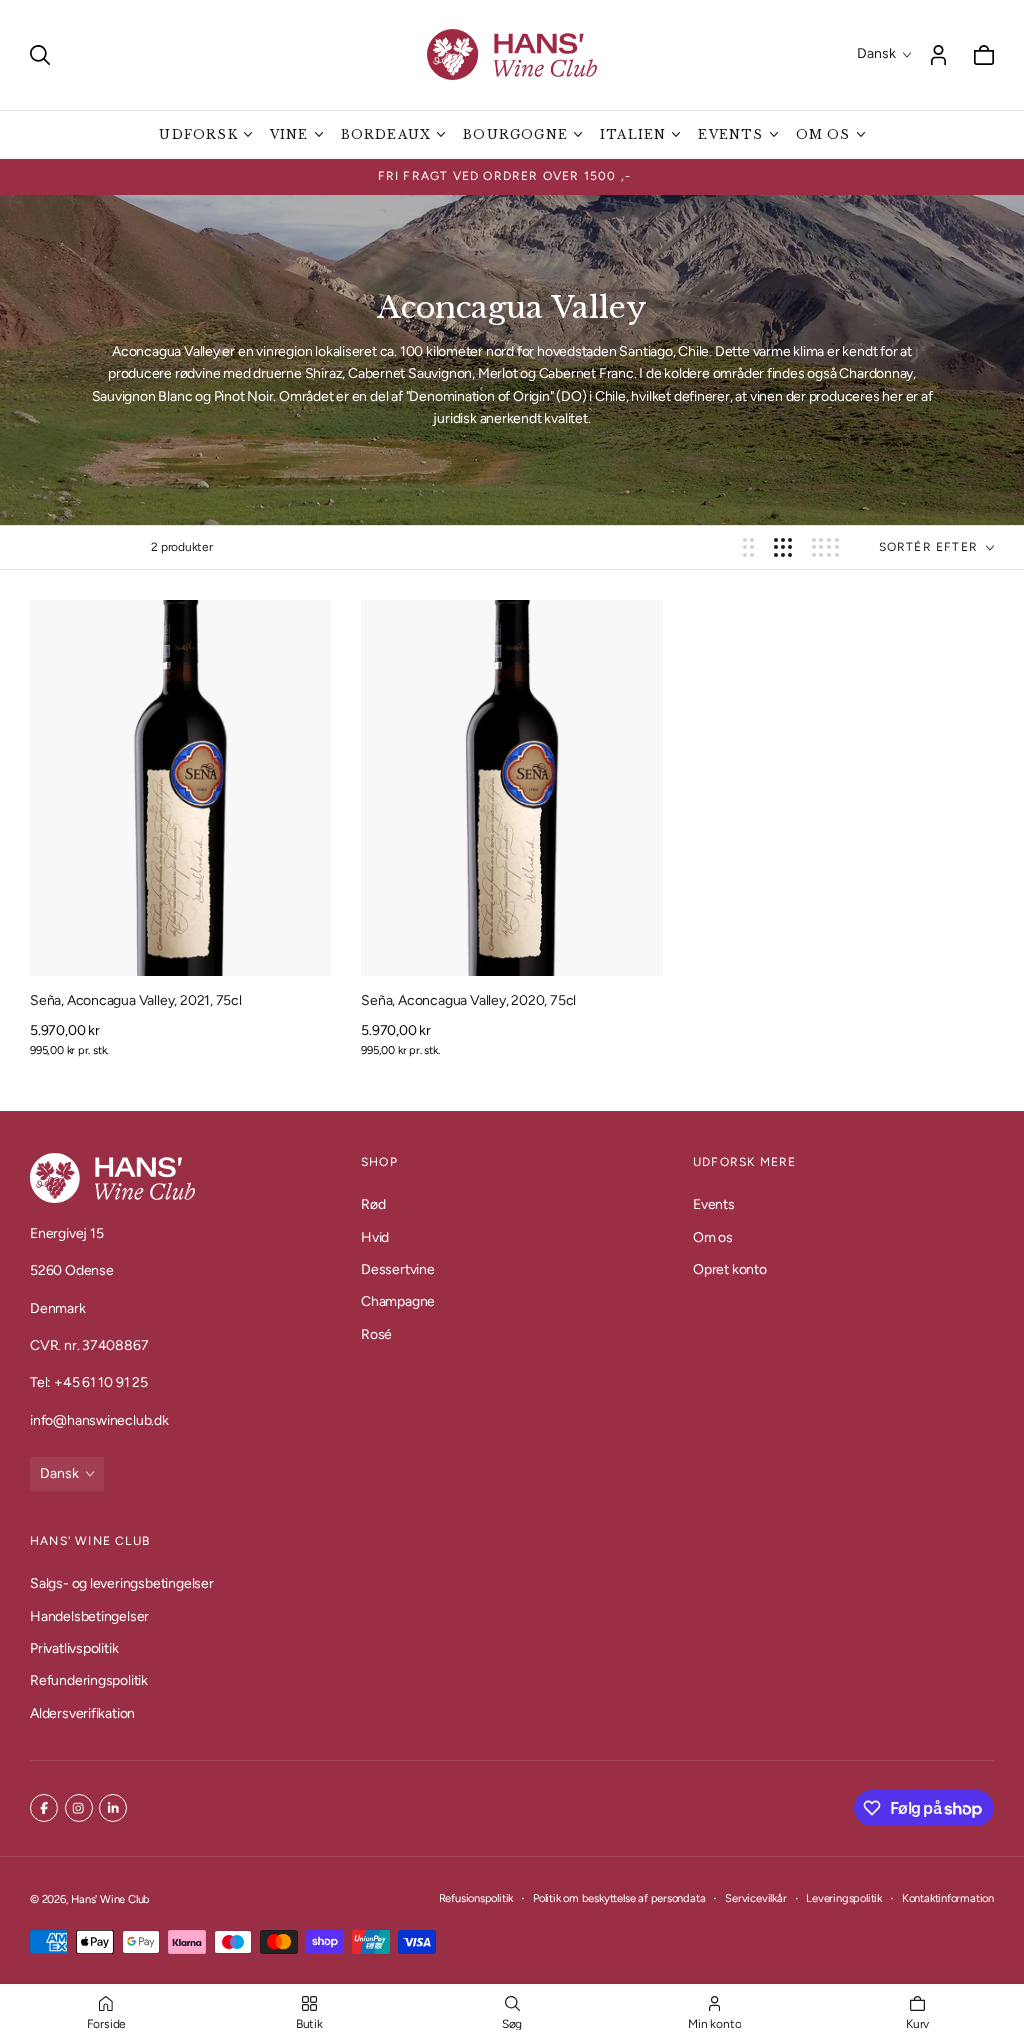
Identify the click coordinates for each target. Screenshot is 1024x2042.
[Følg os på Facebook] (44, 1808)
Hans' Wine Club (110, 1899)
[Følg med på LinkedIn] (113, 1808)
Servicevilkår (755, 1898)
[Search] (40, 55)
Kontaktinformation (948, 1898)
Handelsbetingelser (89, 1615)
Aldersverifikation (82, 1713)
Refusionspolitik (476, 1898)
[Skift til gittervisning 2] (748, 547)
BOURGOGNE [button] (515, 134)
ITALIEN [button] (633, 134)
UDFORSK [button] (198, 134)
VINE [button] (289, 134)
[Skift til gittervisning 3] (783, 547)
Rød (373, 1205)
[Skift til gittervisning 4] (825, 547)
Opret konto (730, 1269)
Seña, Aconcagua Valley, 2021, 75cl (136, 1000)
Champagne (398, 1302)
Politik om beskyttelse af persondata (619, 1898)
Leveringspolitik (844, 1898)
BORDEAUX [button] (386, 134)
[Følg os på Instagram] (79, 1808)
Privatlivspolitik (74, 1648)
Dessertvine (398, 1269)
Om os (713, 1237)
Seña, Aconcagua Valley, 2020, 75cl (468, 1000)
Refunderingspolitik (89, 1680)
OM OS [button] (823, 134)
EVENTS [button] (730, 134)
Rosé (376, 1334)
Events (714, 1205)
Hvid (375, 1237)
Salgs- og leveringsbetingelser (122, 1583)
